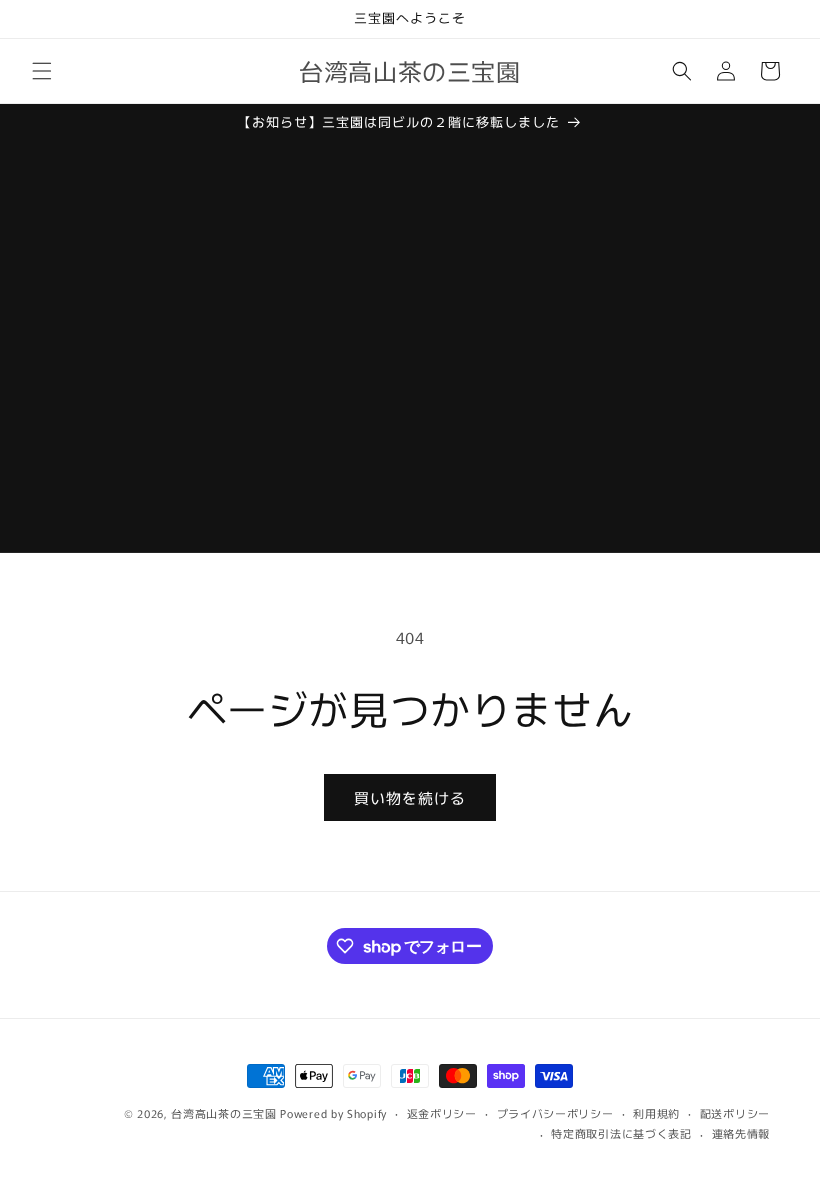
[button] (42, 71)
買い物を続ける (410, 797)
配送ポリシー (735, 1113)
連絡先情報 (741, 1133)
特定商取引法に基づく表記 (621, 1133)
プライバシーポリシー (555, 1113)
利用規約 (656, 1113)
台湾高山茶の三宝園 (223, 1113)
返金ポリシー (442, 1113)
